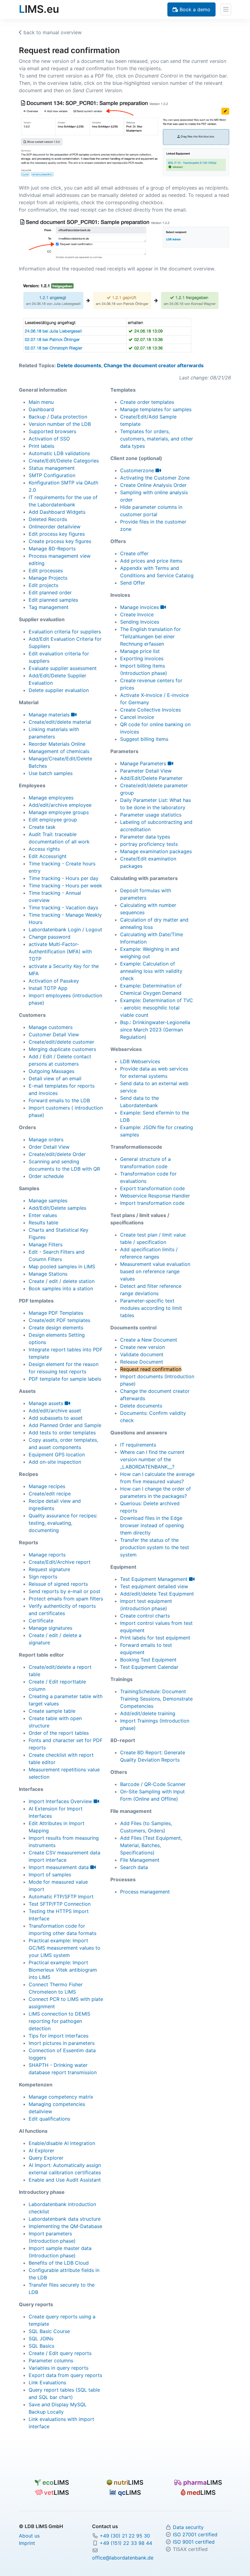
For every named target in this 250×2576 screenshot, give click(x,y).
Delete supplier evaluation (59, 690)
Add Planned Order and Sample (65, 1425)
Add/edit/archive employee (60, 805)
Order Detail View (49, 1147)
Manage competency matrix (61, 2097)
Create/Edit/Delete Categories (64, 461)
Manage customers (51, 1027)
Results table (43, 1223)
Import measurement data (59, 1867)
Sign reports (43, 1577)
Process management (145, 1892)
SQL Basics (41, 2346)
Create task (42, 827)
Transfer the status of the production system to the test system (155, 1547)
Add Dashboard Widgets (57, 512)
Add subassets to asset (56, 1418)
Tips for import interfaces (59, 2036)
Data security (188, 2527)
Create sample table (52, 1711)
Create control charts (145, 1616)
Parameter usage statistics (151, 815)
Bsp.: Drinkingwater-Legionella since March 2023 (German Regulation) (155, 1030)
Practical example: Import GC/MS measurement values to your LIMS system (64, 1948)
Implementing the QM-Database (65, 2226)
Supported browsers (52, 431)
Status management (52, 468)
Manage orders (46, 1139)
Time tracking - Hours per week (65, 886)
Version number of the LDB (60, 424)
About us (29, 2536)
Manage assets (47, 1403)
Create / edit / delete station (62, 1281)
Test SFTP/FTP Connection (60, 1904)
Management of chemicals (59, 751)
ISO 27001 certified (195, 2534)
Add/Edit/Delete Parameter (151, 778)
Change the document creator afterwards (154, 365)
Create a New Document (149, 1340)
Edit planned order (50, 592)
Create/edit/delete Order (57, 1154)
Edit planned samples (53, 600)
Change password (50, 937)
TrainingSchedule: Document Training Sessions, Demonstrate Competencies (156, 1699)
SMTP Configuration (52, 475)
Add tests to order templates (62, 1433)
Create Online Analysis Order (153, 485)
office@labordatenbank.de (123, 2558)
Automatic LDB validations (59, 453)
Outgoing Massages (52, 1071)
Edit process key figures (57, 534)
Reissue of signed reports (58, 1584)
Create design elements (56, 1328)
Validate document (142, 1354)
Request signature (49, 1569)
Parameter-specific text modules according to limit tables (151, 1308)
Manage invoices (140, 607)
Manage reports (47, 1555)
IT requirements (138, 1445)
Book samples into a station (61, 1288)
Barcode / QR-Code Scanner (153, 1784)
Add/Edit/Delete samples (57, 1208)
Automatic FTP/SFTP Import (61, 1897)
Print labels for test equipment (155, 1638)
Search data (134, 1867)
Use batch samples (51, 773)
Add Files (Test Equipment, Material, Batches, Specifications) (151, 1845)
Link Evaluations (47, 2382)
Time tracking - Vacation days (63, 908)
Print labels (41, 446)
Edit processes (46, 571)
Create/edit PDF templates (59, 1320)
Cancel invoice (137, 717)
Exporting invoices (142, 658)
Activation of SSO (49, 439)
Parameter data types (145, 837)
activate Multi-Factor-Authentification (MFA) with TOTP (60, 951)
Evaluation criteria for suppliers (65, 632)
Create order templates (147, 402)
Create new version (143, 1347)
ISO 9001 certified (194, 2542)
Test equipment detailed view (154, 1586)
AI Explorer (41, 2150)
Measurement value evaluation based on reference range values (155, 1271)
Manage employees (51, 798)
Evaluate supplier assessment (63, 668)
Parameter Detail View (146, 771)
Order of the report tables (59, 1733)
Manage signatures (50, 1628)
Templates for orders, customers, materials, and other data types (157, 439)
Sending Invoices (140, 622)
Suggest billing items (144, 739)
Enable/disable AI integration (62, 2143)
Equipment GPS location (57, 1455)
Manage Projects (48, 578)
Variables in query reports (59, 2368)
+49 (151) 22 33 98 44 (126, 2543)
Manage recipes (47, 1486)
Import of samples (50, 1875)
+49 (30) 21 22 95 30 (125, 2536)
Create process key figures (60, 541)
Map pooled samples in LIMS (62, 1266)
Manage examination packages (156, 851)
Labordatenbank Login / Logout (65, 929)
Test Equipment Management (155, 1579)
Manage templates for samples (156, 409)
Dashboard (41, 409)
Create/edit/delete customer (61, 1042)
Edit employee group (53, 820)
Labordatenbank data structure (65, 2219)
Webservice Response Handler (155, 1196)
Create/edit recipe (50, 1494)
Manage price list (140, 651)
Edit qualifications (49, 2119)
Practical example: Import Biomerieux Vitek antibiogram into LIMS (63, 1970)
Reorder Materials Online (57, 744)
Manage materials (50, 715)
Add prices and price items (151, 561)
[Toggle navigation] (226, 9)
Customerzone (138, 470)
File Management (140, 1860)
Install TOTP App (48, 988)
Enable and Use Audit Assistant (65, 2180)
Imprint (27, 2543)
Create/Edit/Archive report (60, 1562)
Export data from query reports (65, 2375)
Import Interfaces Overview (61, 1801)
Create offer (134, 553)
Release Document (142, 1362)
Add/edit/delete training (148, 1713)
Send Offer (133, 583)
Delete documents (79, 365)
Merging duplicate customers (62, 1049)
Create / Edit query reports (60, 2353)
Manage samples (48, 1201)
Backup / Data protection (58, 417)
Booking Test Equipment (148, 1660)
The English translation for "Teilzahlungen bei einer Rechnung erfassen (150, 636)
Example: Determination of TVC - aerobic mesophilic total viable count (157, 1008)
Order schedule (46, 1176)
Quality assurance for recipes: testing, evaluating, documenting (63, 1523)
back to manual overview (52, 32)
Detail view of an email (55, 1078)
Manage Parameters (144, 763)
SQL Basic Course (49, 2331)
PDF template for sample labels (65, 1379)
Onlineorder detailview (55, 527)
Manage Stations (48, 1274)
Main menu (41, 402)
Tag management (49, 607)
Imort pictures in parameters (62, 2043)
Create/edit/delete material (60, 722)
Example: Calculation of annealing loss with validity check (151, 971)
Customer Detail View (54, 1034)
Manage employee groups (59, 812)
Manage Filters (46, 1245)
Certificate (41, 1621)
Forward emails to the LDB (59, 1100)
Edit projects (43, 585)
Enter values (43, 1215)
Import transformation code (152, 1203)
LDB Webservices (140, 1061)
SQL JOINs (41, 2339)
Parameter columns (51, 2360)
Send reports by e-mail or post (64, 1591)
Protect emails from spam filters (66, 1599)
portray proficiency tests (149, 844)
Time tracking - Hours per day (64, 878)
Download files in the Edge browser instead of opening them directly (152, 1525)
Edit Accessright (48, 856)
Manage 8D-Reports (52, 549)
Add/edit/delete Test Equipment (157, 1594)
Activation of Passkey (54, 981)
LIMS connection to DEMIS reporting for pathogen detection (59, 2021)
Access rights (44, 849)
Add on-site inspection (55, 1462)
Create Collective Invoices (150, 710)
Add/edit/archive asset (55, 1411)
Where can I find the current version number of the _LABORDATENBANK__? (152, 1459)
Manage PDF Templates (56, 1313)
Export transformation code (152, 1188)
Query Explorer (46, 2158)
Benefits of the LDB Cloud (59, 2263)
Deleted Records (48, 519)
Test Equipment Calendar (149, 1667)
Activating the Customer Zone (155, 478)
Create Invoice (137, 614)
